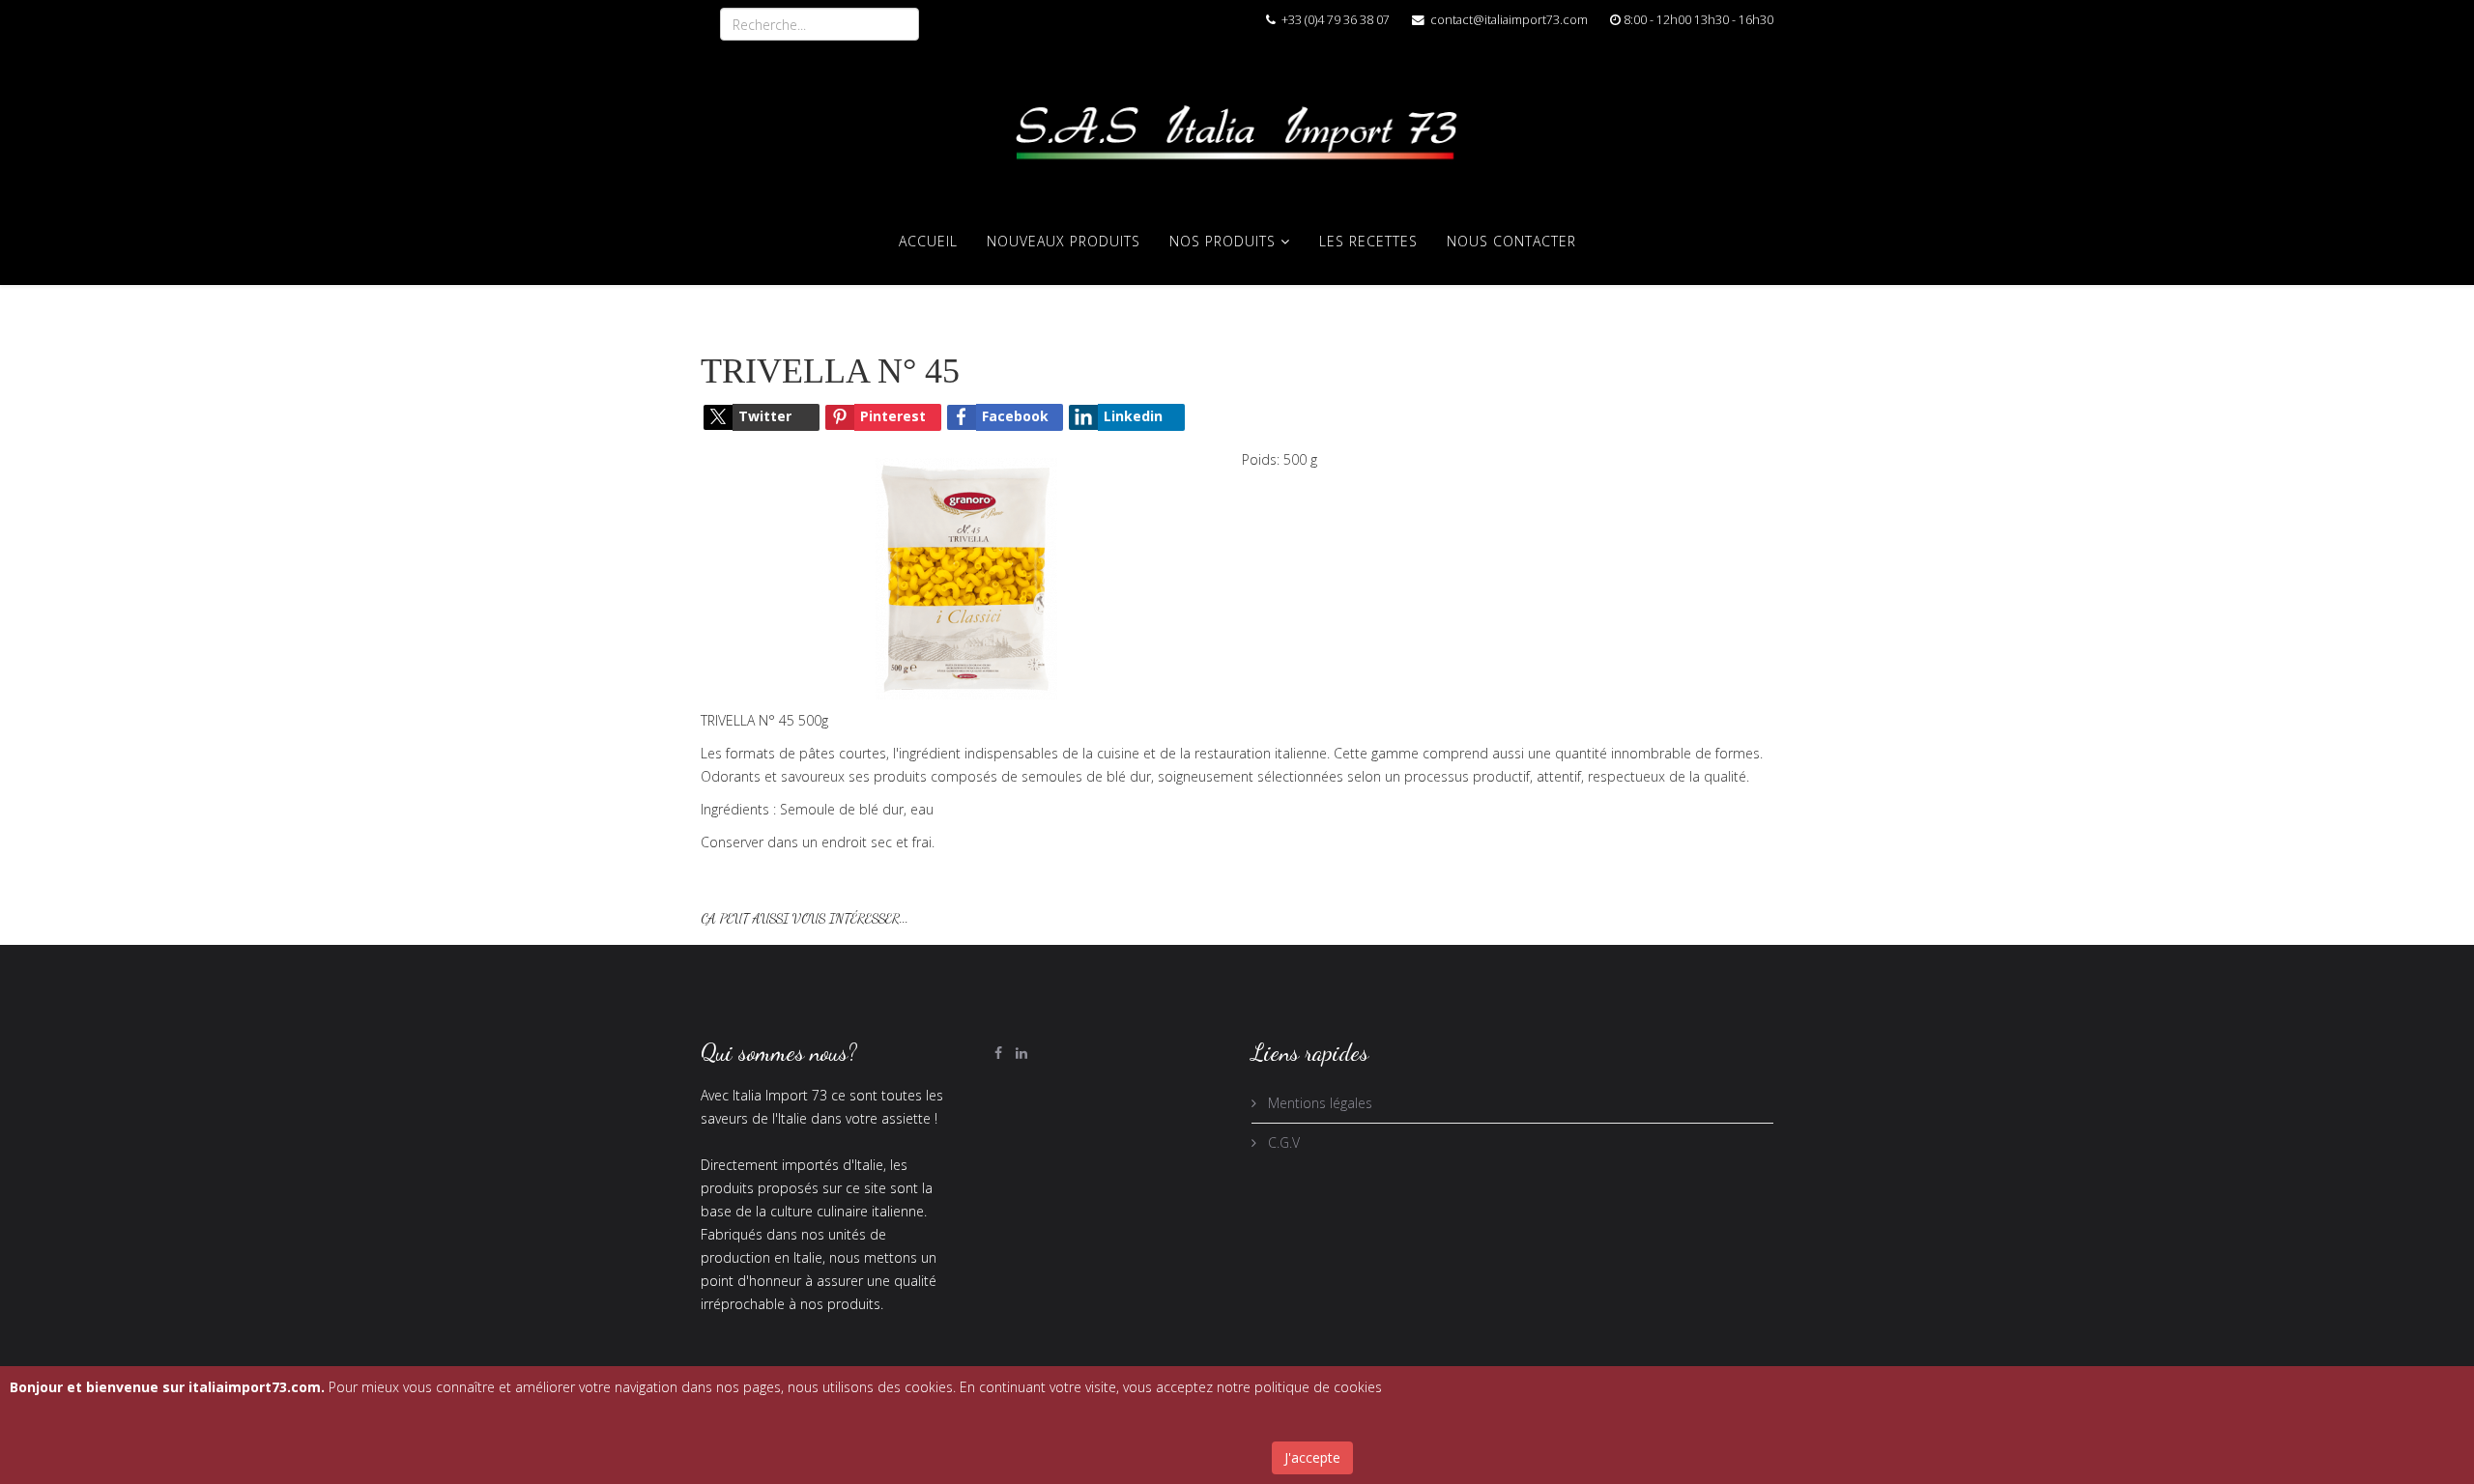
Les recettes (1368, 241)
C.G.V (1282, 1142)
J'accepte (1312, 1457)
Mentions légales (1318, 1103)
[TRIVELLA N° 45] (966, 576)
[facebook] (998, 1053)
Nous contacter (1511, 241)
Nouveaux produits (1064, 241)
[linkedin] (1021, 1053)
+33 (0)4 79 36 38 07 (1336, 20)
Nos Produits (1223, 241)
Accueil (928, 241)
